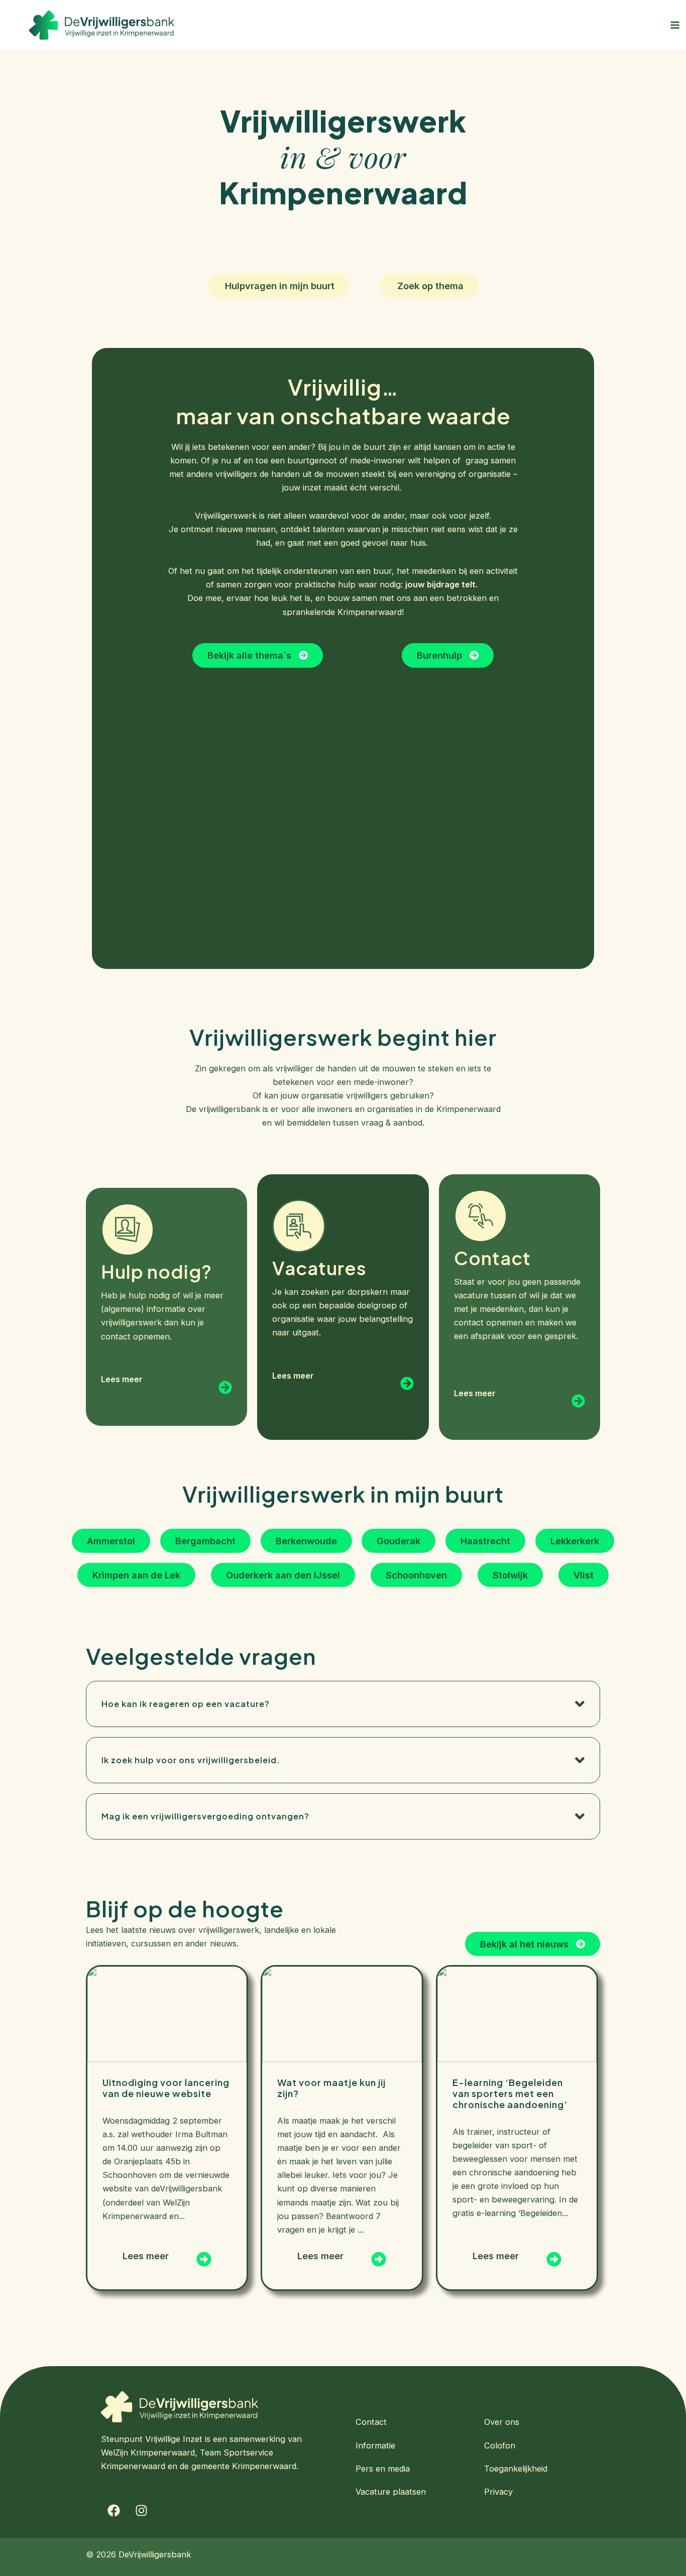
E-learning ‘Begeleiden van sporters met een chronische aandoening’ (510, 2093)
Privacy (498, 2492)
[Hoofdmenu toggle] (675, 25)
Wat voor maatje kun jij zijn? (331, 2088)
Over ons (502, 2422)
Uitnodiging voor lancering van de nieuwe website (166, 2088)
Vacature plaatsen (391, 2492)
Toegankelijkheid (516, 2469)
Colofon (500, 2445)
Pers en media (383, 2469)
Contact (371, 2422)
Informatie (375, 2445)
